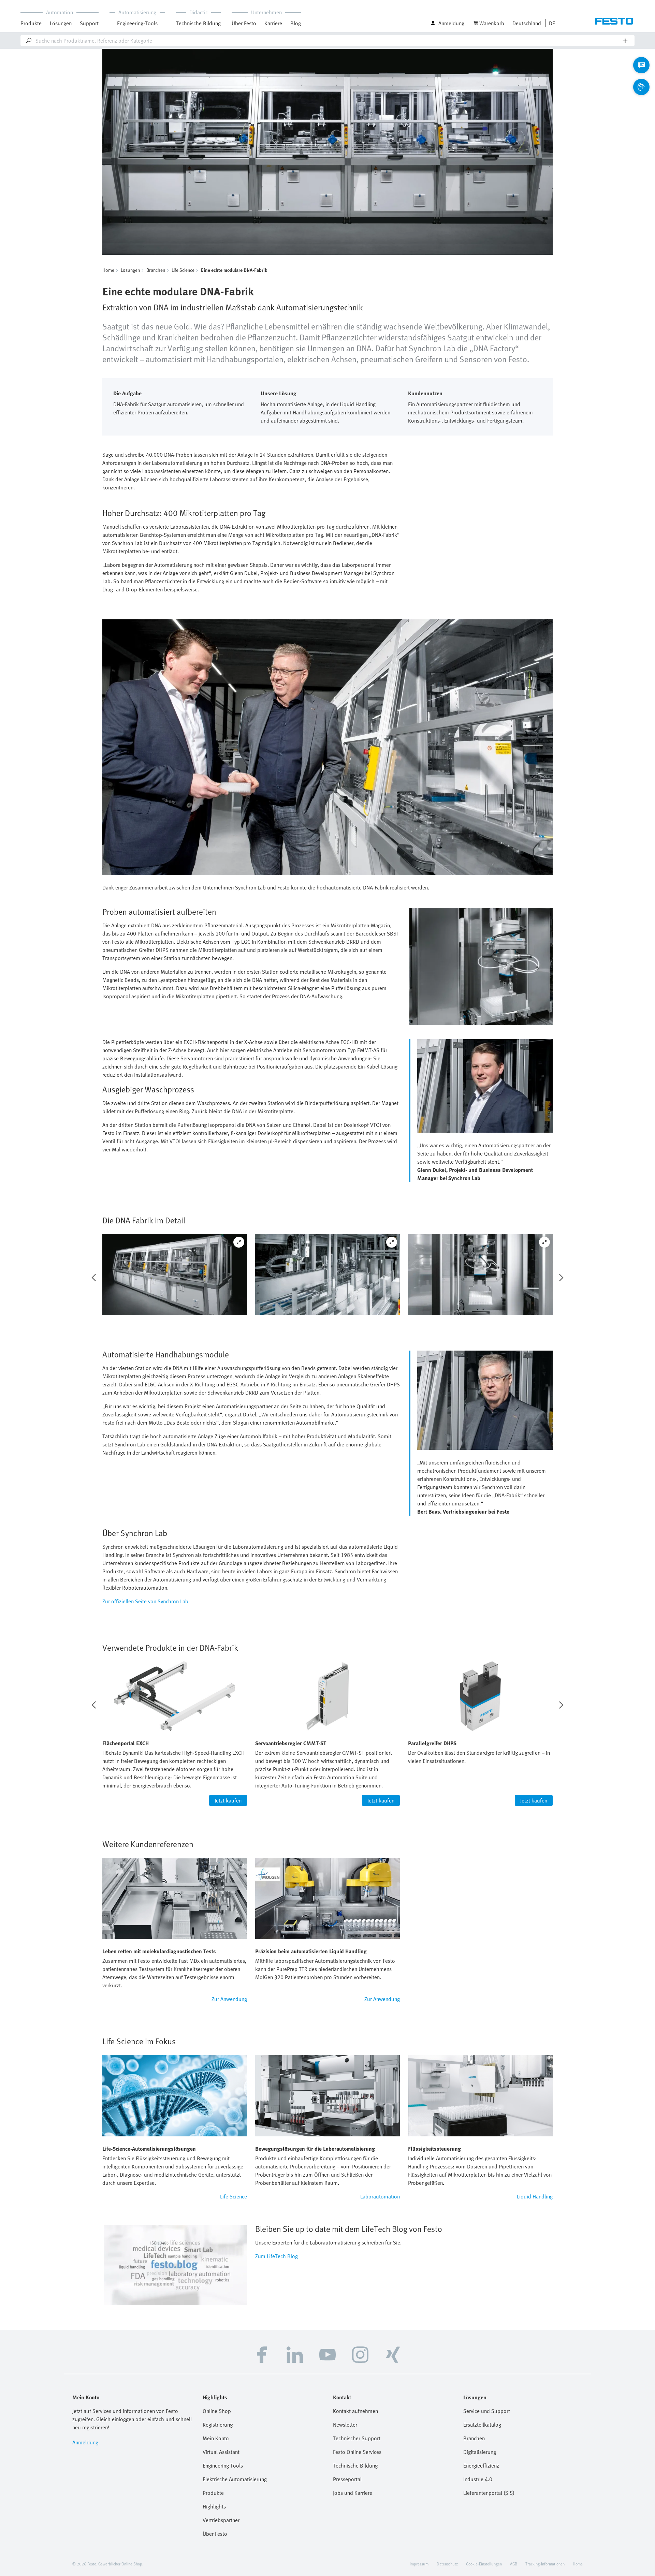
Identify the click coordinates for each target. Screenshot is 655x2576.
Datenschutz (447, 2564)
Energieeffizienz (481, 2465)
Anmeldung (85, 2442)
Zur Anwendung (229, 1999)
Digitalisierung (480, 2452)
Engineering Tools (223, 2465)
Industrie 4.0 (478, 2479)
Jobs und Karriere (353, 2493)
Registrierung (218, 2425)
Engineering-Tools (137, 23)
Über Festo (215, 2534)
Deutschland (527, 23)
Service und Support (487, 2411)
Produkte (213, 2493)
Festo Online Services (357, 2452)
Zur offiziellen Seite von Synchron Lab (145, 1601)
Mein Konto (216, 2438)
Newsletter (345, 2425)
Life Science (183, 270)
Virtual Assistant (221, 2452)
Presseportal (347, 2479)
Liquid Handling (535, 2196)
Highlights (214, 2506)
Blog (296, 23)
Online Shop (217, 2411)
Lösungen (130, 270)
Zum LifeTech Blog (276, 2256)
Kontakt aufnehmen (355, 2411)
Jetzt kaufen (228, 1800)
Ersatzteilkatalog (482, 2425)
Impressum (419, 2564)
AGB (514, 2564)
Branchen (156, 270)
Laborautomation (380, 2196)
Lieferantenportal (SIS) (489, 2493)
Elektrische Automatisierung (235, 2479)
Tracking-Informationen (545, 2564)
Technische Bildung (355, 2465)
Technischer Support (357, 2438)
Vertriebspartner (221, 2520)
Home (108, 270)
